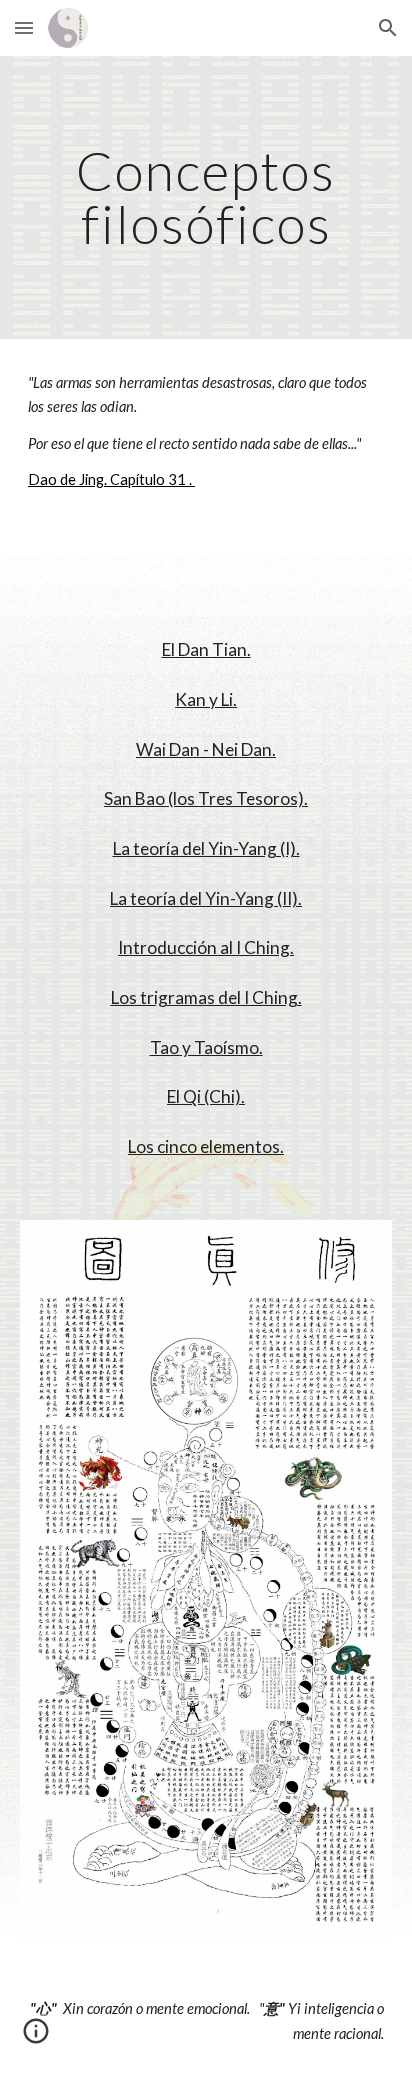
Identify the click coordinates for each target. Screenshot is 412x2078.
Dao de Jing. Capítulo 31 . (111, 479)
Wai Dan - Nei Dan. (206, 749)
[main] (206, 197)
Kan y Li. (206, 699)
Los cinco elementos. (206, 1146)
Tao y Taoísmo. (206, 1047)
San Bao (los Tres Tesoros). (206, 798)
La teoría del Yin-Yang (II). (206, 898)
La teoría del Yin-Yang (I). (206, 848)
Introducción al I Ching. (206, 947)
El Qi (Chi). (206, 1096)
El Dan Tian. (206, 649)
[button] (24, 27)
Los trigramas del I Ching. (206, 997)
